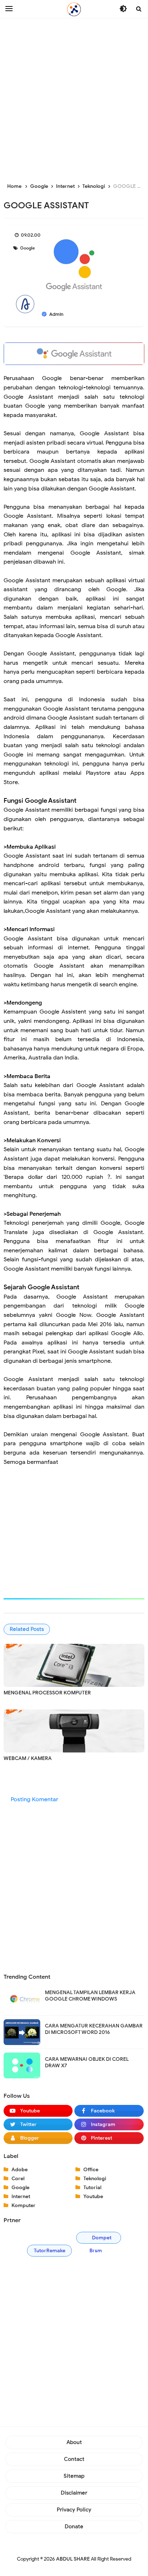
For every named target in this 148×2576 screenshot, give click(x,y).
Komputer (24, 2205)
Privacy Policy (74, 2510)
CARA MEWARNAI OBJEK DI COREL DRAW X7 (87, 2062)
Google (27, 248)
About (74, 2442)
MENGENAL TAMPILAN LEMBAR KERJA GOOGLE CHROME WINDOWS (90, 1996)
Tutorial (92, 2188)
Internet (21, 2197)
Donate (74, 2527)
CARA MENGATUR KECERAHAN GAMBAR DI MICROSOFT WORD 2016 (94, 2029)
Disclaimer (74, 2493)
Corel (18, 2179)
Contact (74, 2459)
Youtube (93, 2197)
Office (91, 2170)
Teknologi (95, 2179)
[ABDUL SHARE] (74, 9)
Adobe (20, 2170)
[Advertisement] (74, 99)
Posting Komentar (34, 1799)
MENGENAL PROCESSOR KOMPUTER (47, 1693)
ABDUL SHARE (73, 2559)
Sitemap (74, 2476)
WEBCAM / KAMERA (28, 1758)
